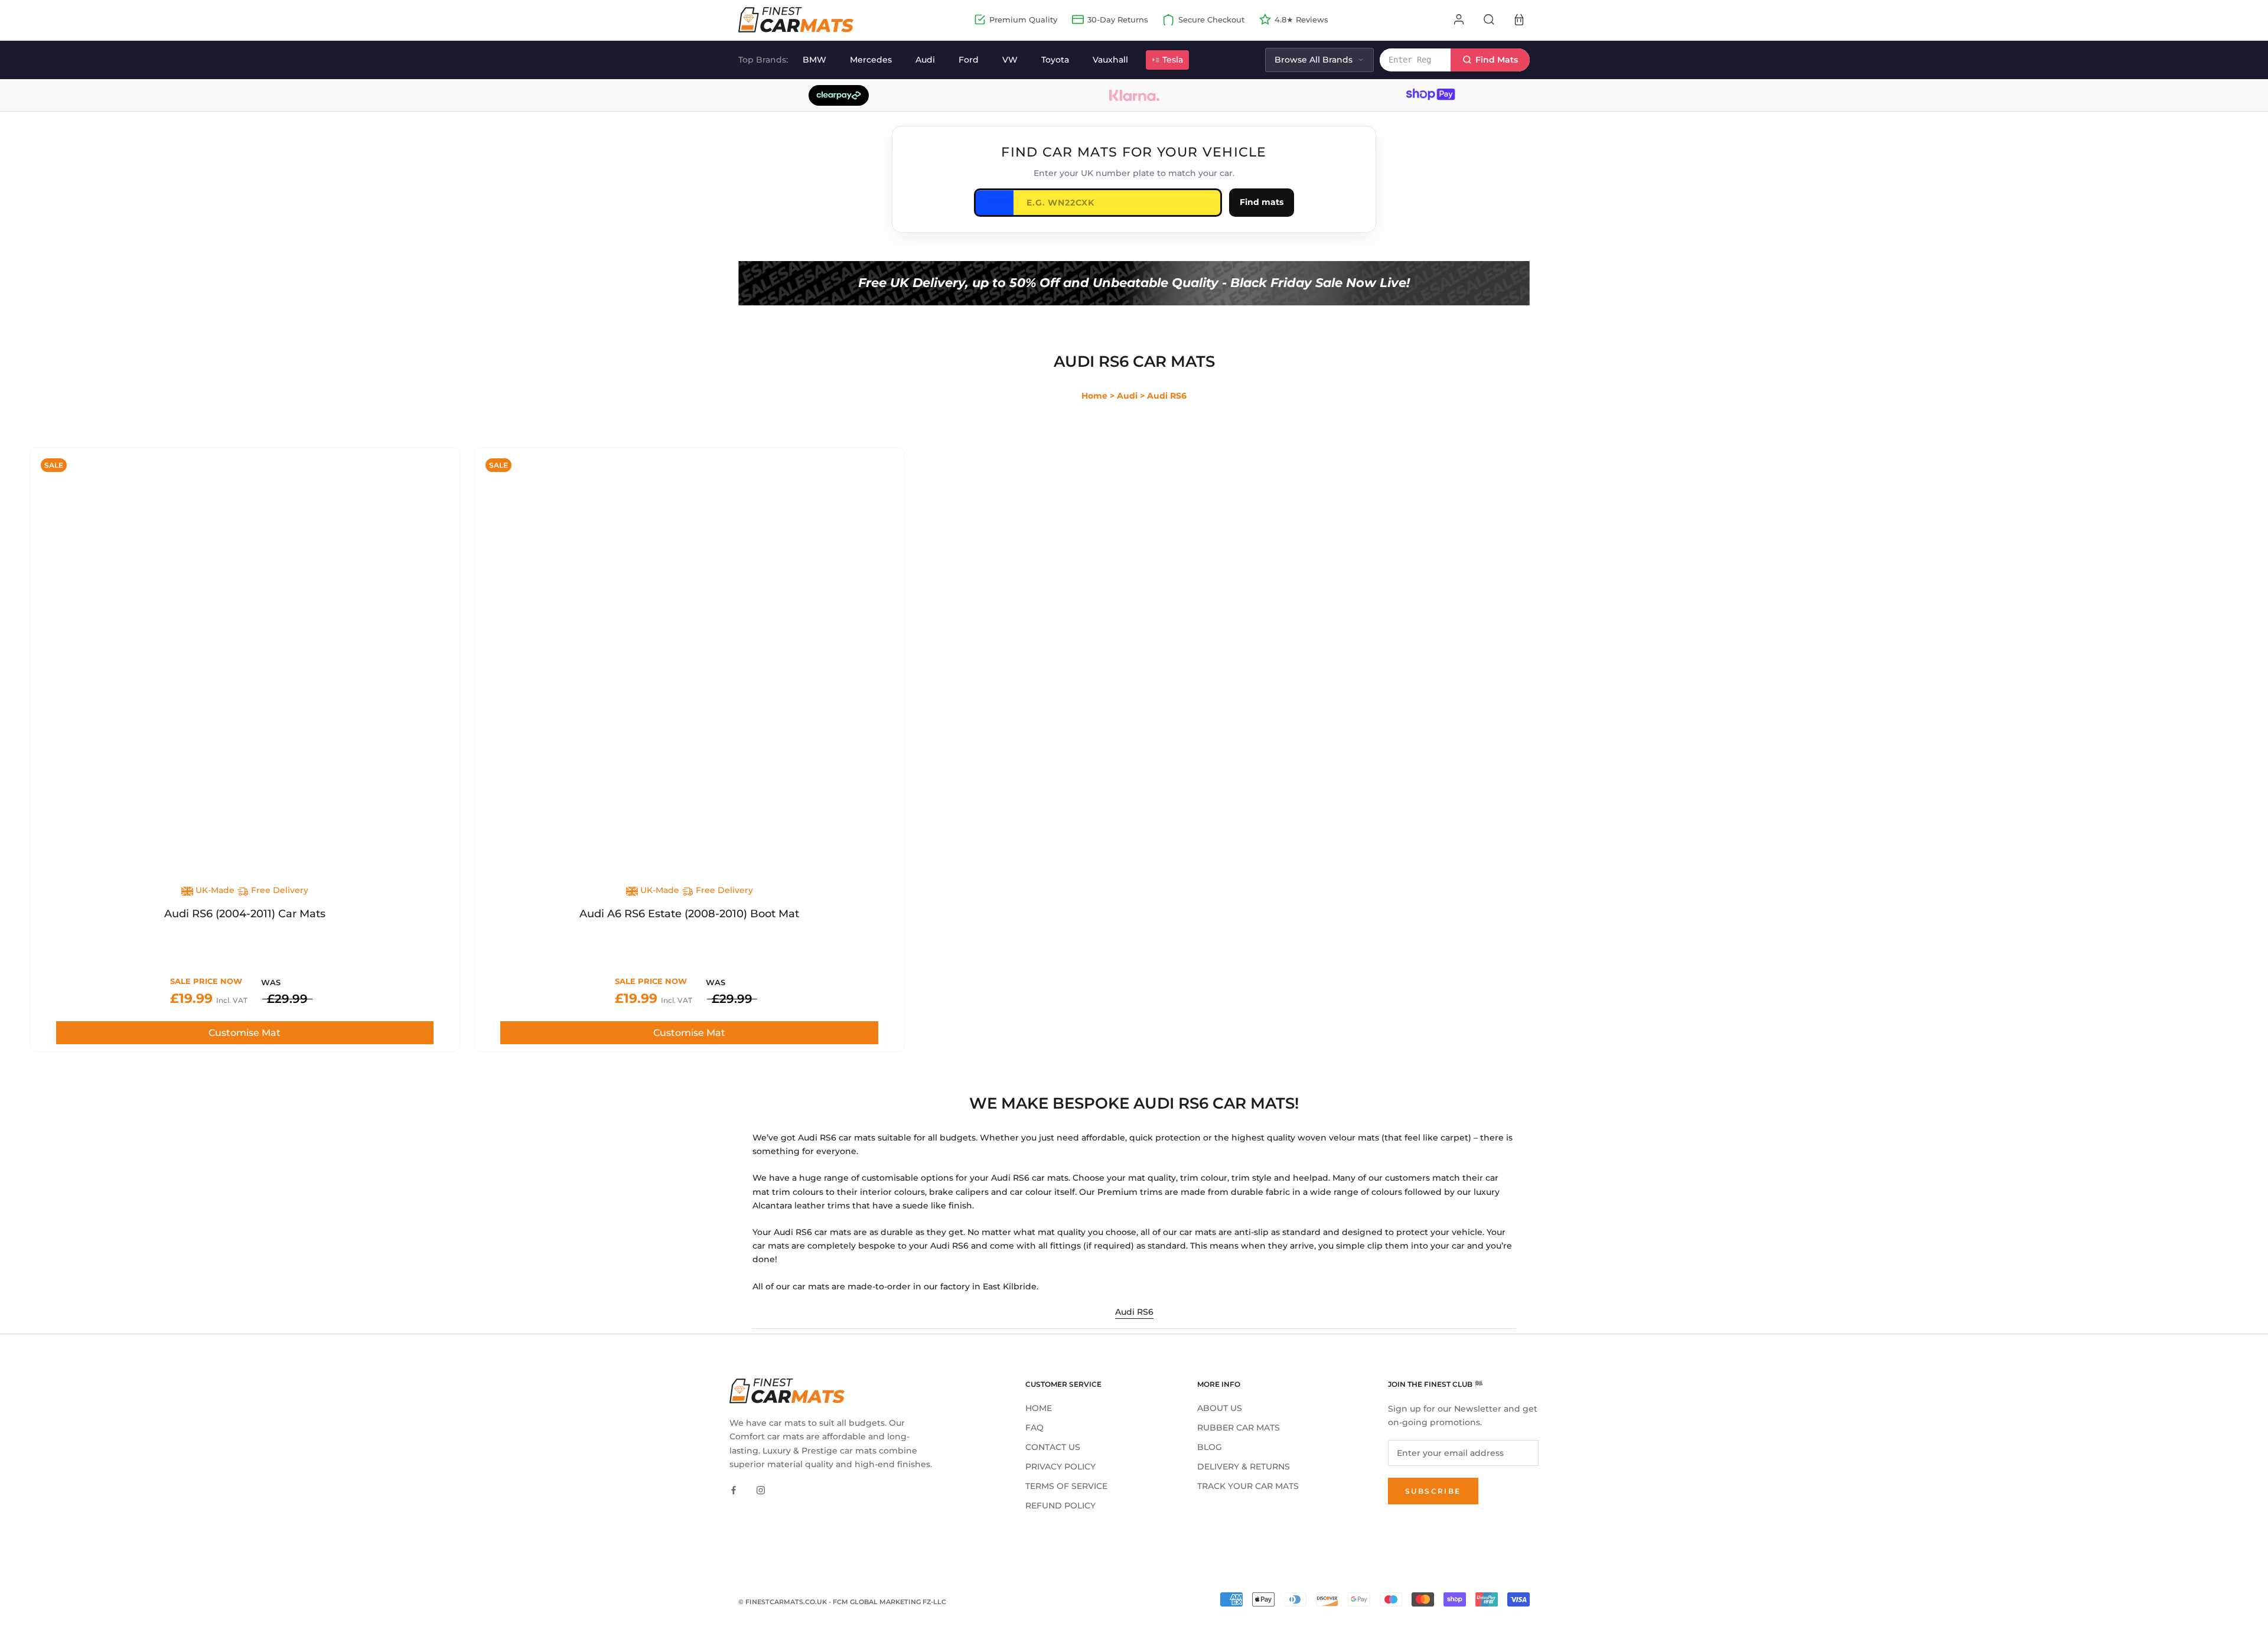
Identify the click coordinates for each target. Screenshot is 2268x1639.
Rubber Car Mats (1239, 1428)
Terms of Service (1066, 1486)
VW (1010, 60)
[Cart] (1519, 19)
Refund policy (1060, 1506)
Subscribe (1433, 1491)
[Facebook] (734, 1490)
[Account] (1459, 19)
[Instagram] (761, 1490)
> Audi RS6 (1163, 396)
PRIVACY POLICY (1060, 1467)
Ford (969, 60)
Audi (925, 60)
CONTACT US (1053, 1447)
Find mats (1262, 202)
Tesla (1173, 60)
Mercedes (871, 60)
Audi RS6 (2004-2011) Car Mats (245, 914)
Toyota (1055, 60)
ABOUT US (1220, 1408)
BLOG (1210, 1447)
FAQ (1034, 1428)
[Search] (1489, 19)
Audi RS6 (1134, 1312)
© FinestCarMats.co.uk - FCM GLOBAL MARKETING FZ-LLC (842, 1602)
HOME (1039, 1408)
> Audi (1124, 396)
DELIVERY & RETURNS (1244, 1467)
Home (1094, 396)
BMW (814, 60)
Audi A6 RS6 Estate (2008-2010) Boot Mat (689, 914)
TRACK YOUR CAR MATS (1248, 1486)
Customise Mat (245, 1033)
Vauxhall (1110, 60)
